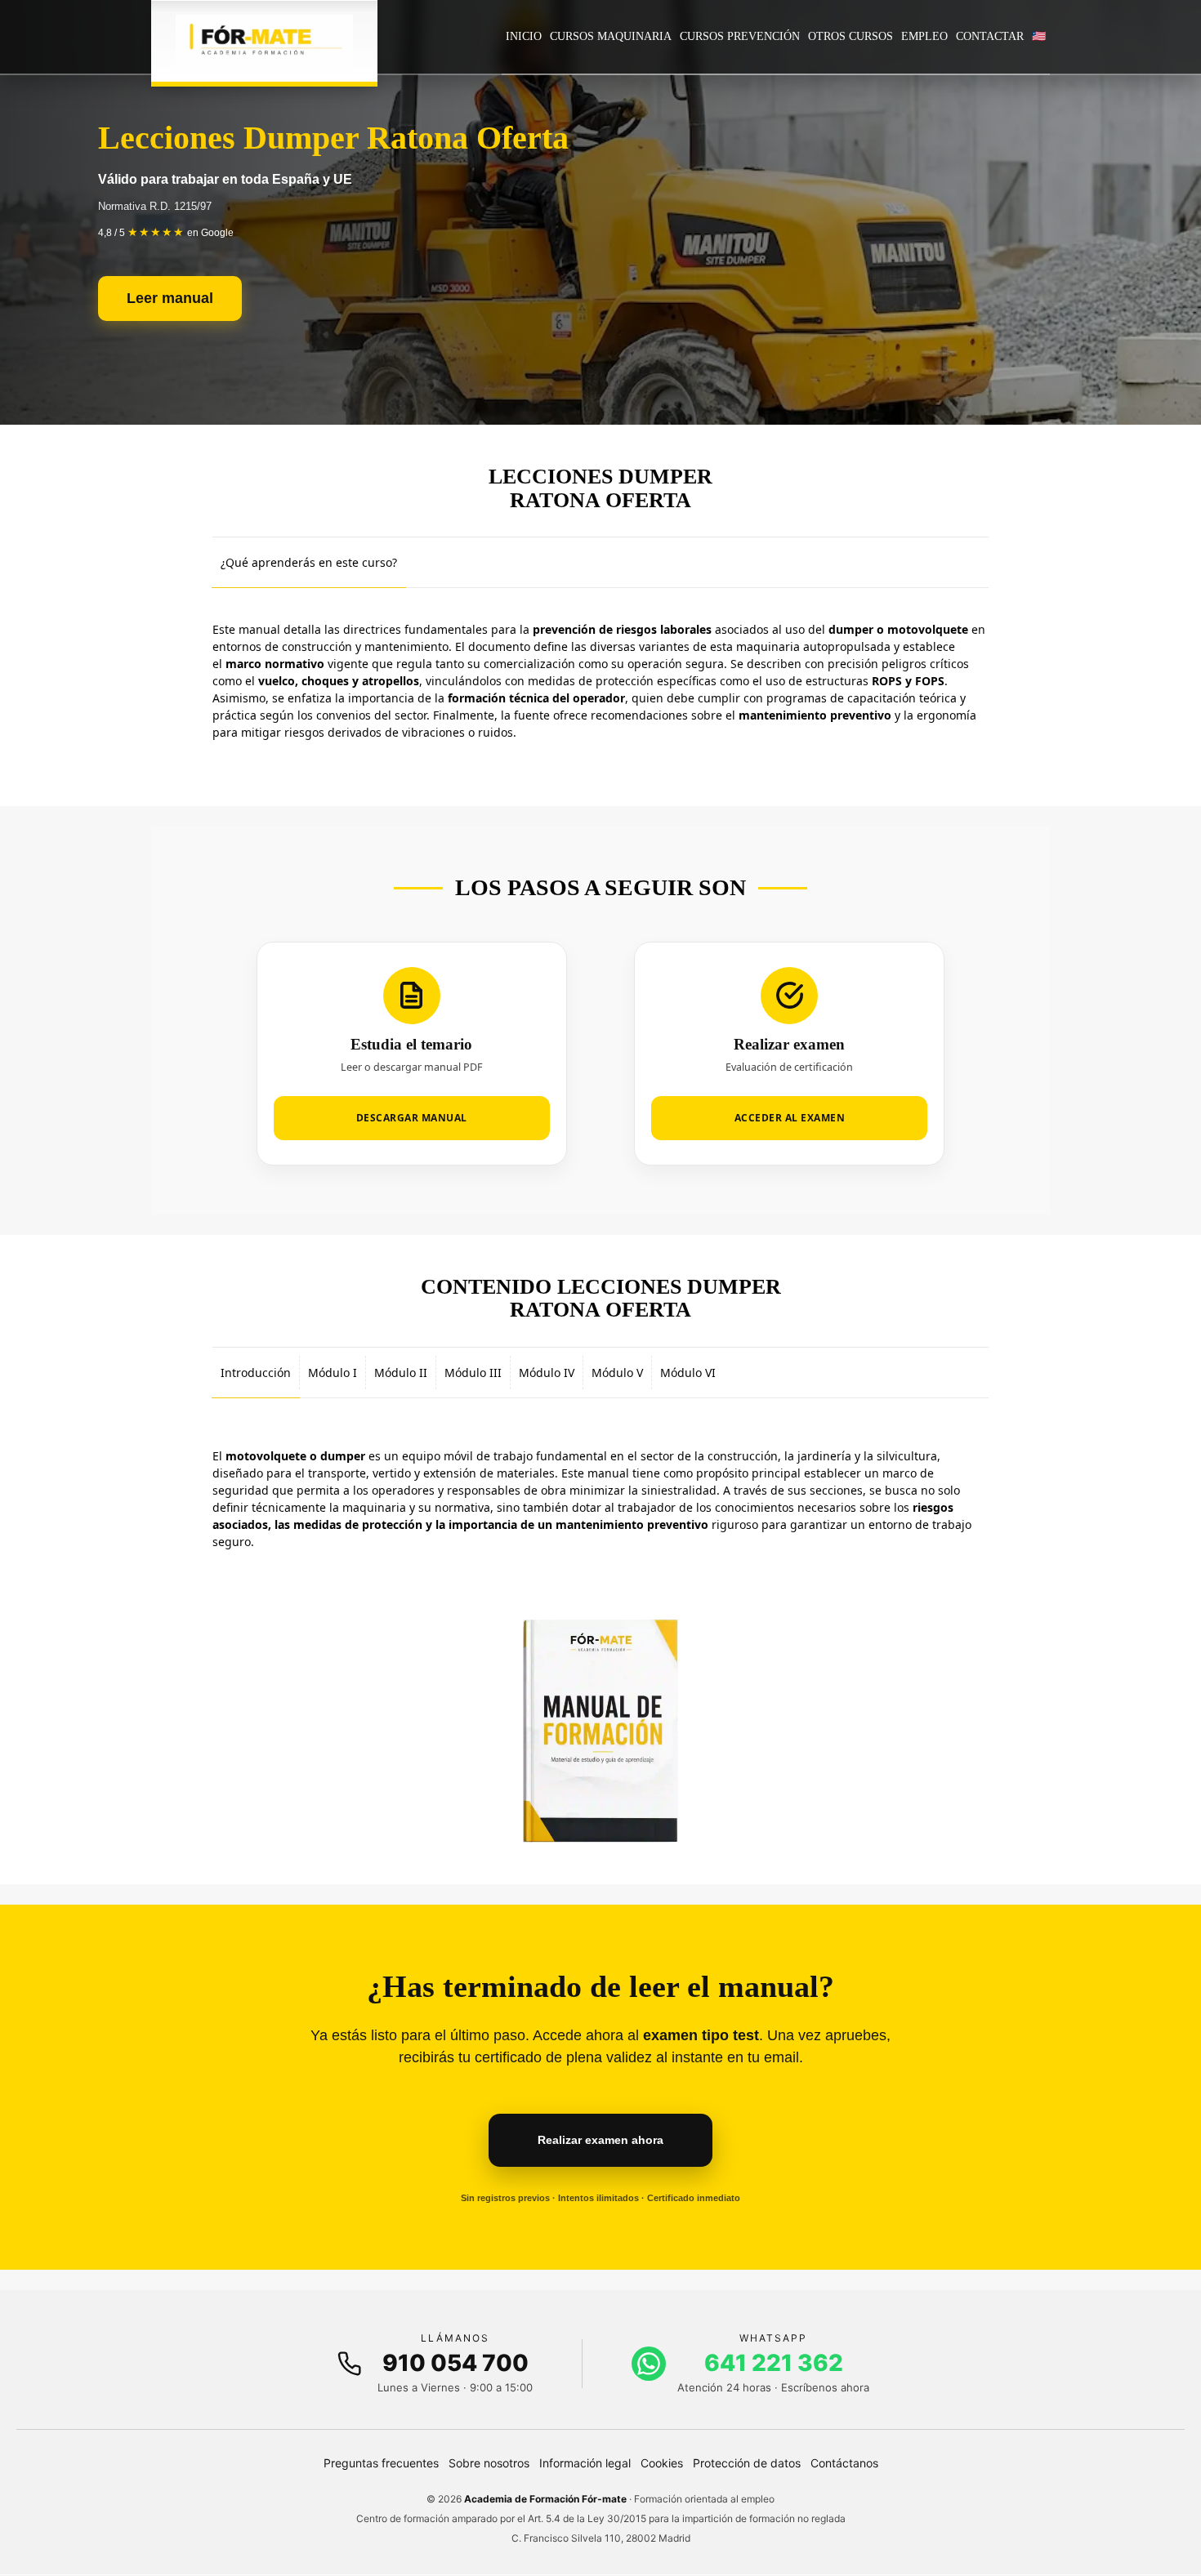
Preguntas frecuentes (381, 2463)
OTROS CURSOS (851, 36)
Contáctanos (844, 2463)
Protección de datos (747, 2463)
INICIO (524, 36)
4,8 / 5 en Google (166, 233)
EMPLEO (924, 36)
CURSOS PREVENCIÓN (740, 36)
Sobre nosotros (489, 2463)
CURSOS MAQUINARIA (611, 36)
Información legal (585, 2463)
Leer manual (170, 298)
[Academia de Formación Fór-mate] (264, 41)
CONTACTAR (990, 36)
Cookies (662, 2463)
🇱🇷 (1039, 36)
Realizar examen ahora (600, 2140)
